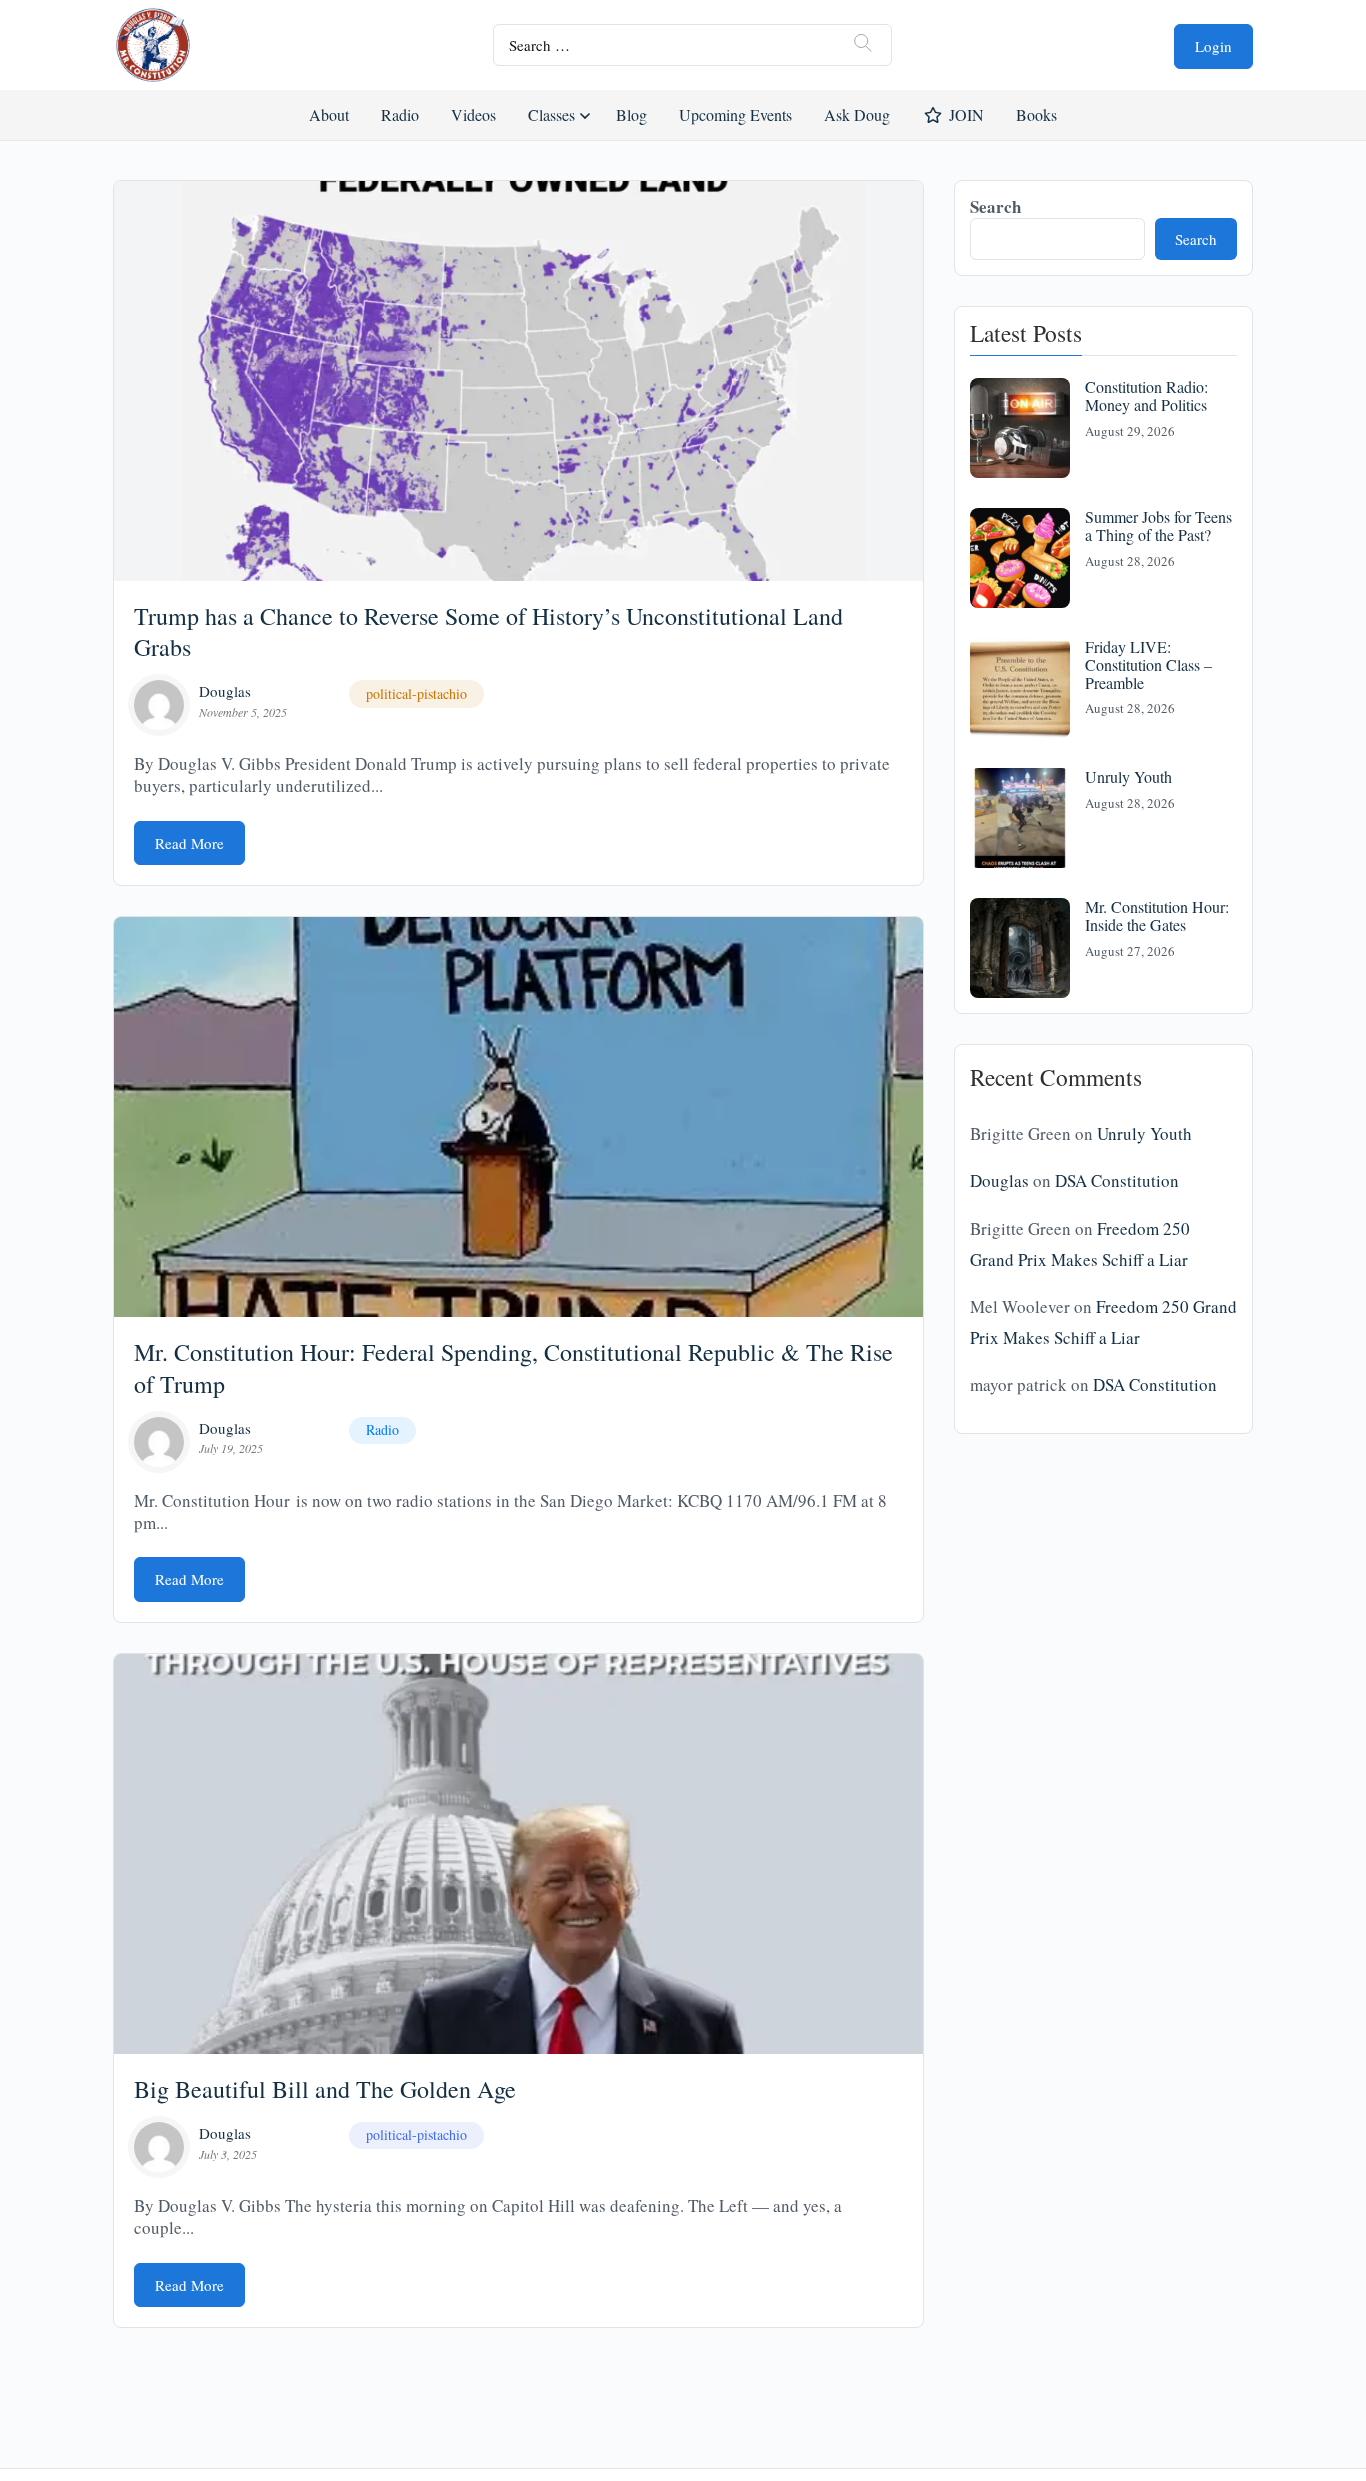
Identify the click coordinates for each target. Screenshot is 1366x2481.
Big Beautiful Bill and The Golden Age (325, 2089)
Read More (189, 843)
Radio (400, 114)
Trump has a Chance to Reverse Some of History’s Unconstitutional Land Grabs (488, 631)
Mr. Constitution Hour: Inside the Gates (1157, 915)
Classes (551, 114)
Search (995, 206)
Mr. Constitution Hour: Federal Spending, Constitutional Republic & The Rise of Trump (513, 1367)
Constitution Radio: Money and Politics (1146, 395)
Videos (473, 114)
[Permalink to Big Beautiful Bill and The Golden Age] (518, 1854)
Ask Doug (856, 114)
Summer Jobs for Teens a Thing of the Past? (1158, 525)
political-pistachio (416, 693)
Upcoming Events (735, 114)
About (329, 114)
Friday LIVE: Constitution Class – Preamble (1148, 664)
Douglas (225, 691)
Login (1213, 46)
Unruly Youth (1128, 776)
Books (1036, 114)
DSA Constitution (1117, 1180)
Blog (631, 114)
